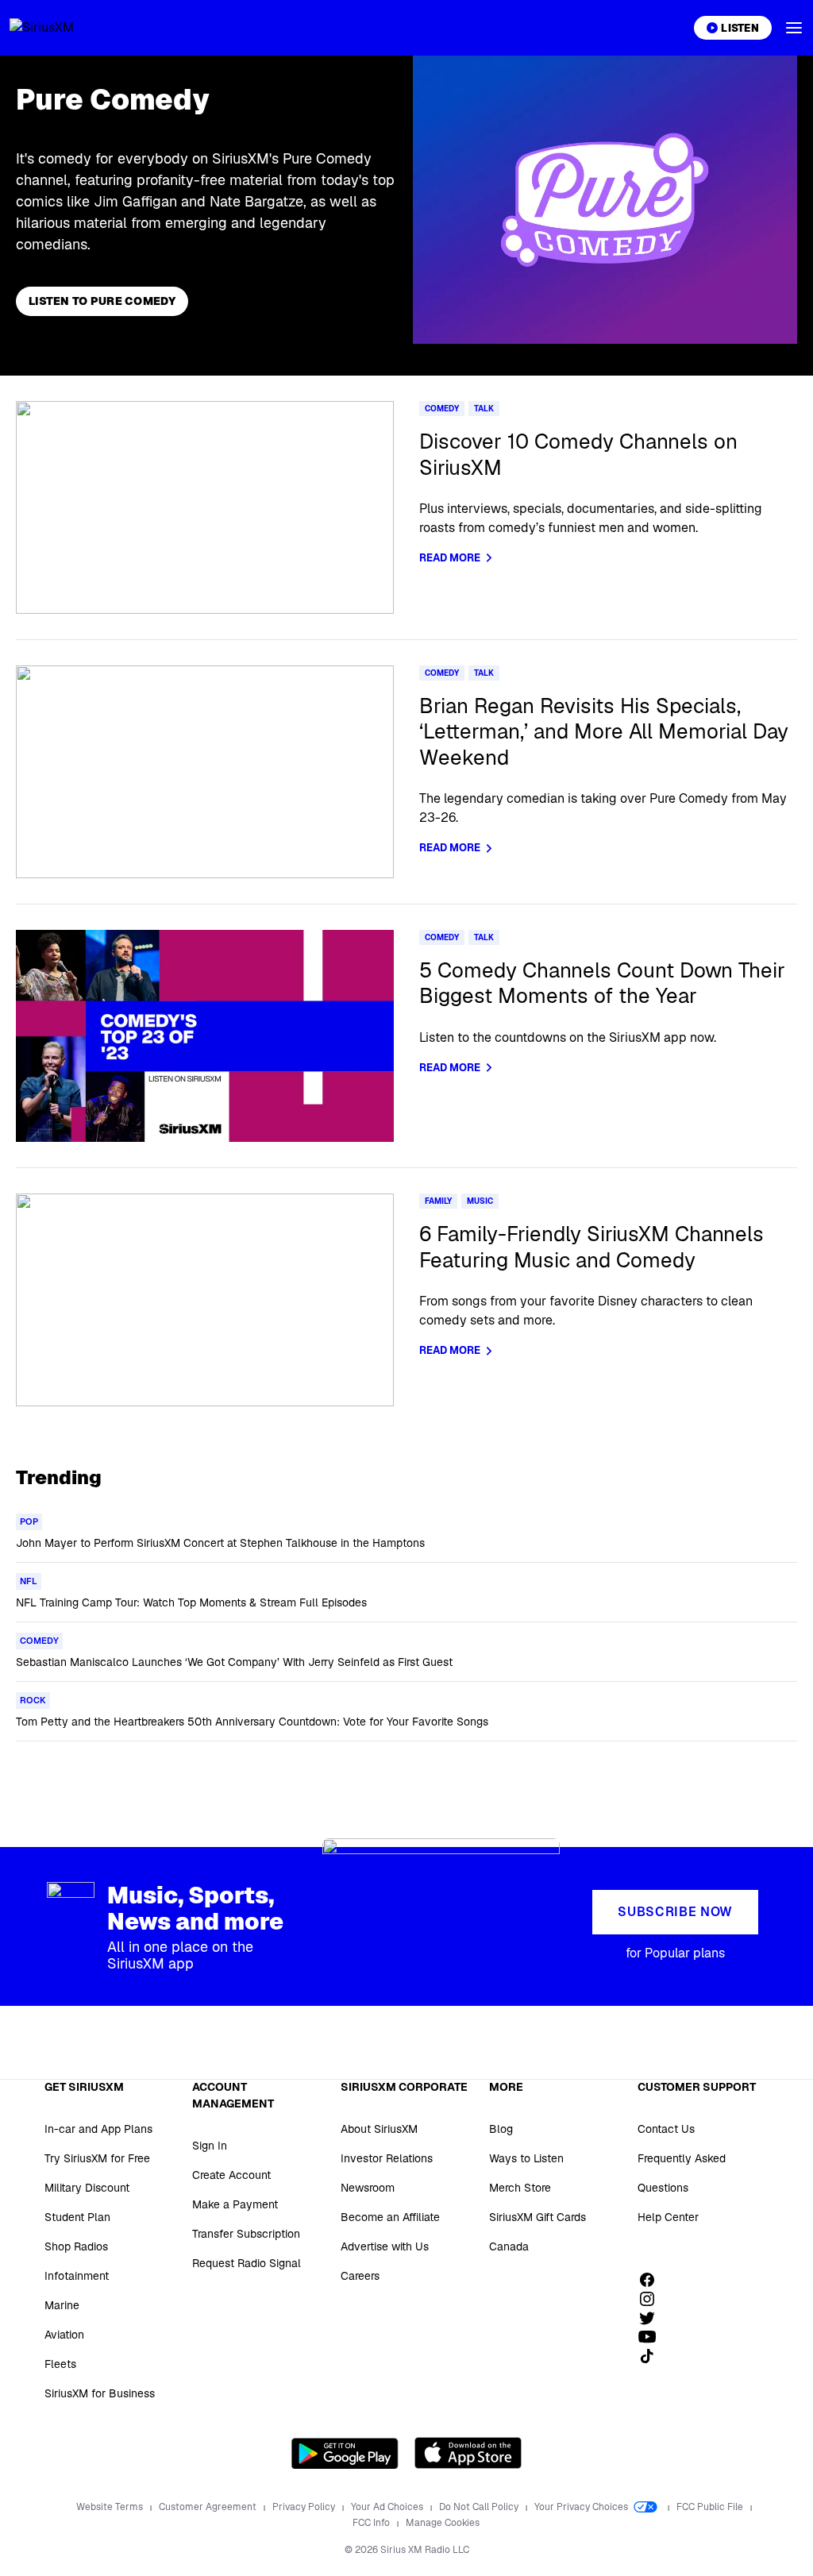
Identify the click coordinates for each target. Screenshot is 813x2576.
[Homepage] (60, 28)
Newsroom (368, 2188)
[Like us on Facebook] (653, 2280)
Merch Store (520, 2188)
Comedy (442, 409)
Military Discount (87, 2188)
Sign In (210, 2146)
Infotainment (77, 2276)
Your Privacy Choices (582, 2507)
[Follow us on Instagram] (653, 2299)
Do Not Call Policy (480, 2507)
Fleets (60, 2364)
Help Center (668, 2217)
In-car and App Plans (98, 2129)
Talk (484, 409)
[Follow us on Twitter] (653, 2318)
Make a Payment (235, 2204)
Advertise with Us (385, 2246)
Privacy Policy (305, 2507)
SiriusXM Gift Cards (538, 2217)
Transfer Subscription (246, 2234)
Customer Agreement (209, 2507)
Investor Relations (387, 2158)
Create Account (231, 2175)
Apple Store (468, 2453)
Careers (360, 2276)
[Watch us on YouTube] (653, 2337)
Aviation (64, 2335)
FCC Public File (711, 2507)
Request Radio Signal (247, 2263)
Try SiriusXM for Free (97, 2158)
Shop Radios (76, 2246)
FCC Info (372, 2523)
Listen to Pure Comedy (102, 301)
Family (438, 1201)
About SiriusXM (379, 2129)
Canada (509, 2246)
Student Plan (77, 2217)
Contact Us (666, 2129)
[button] (794, 28)
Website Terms (111, 2507)
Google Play (345, 2453)
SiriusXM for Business (100, 2393)
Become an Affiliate (390, 2217)
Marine (62, 2305)
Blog (501, 2129)
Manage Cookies (443, 2523)
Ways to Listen (526, 2158)
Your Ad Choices (388, 2507)
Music (480, 1201)
